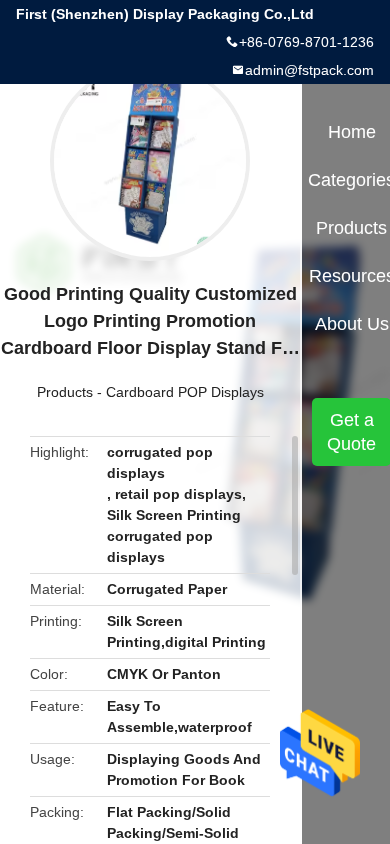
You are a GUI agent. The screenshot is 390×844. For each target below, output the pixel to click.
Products (65, 392)
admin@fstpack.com (309, 70)
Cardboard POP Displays (185, 392)
